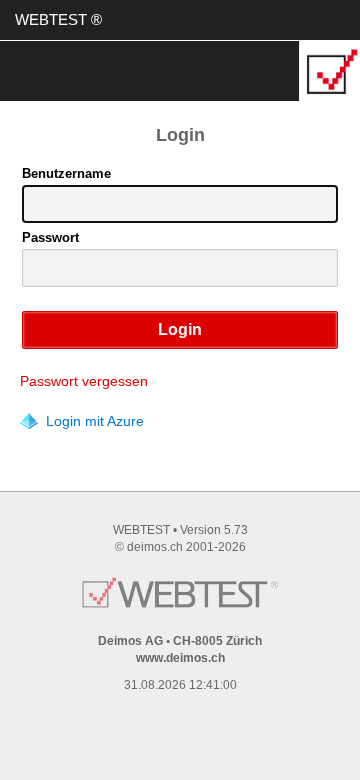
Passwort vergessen (84, 381)
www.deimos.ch (180, 658)
